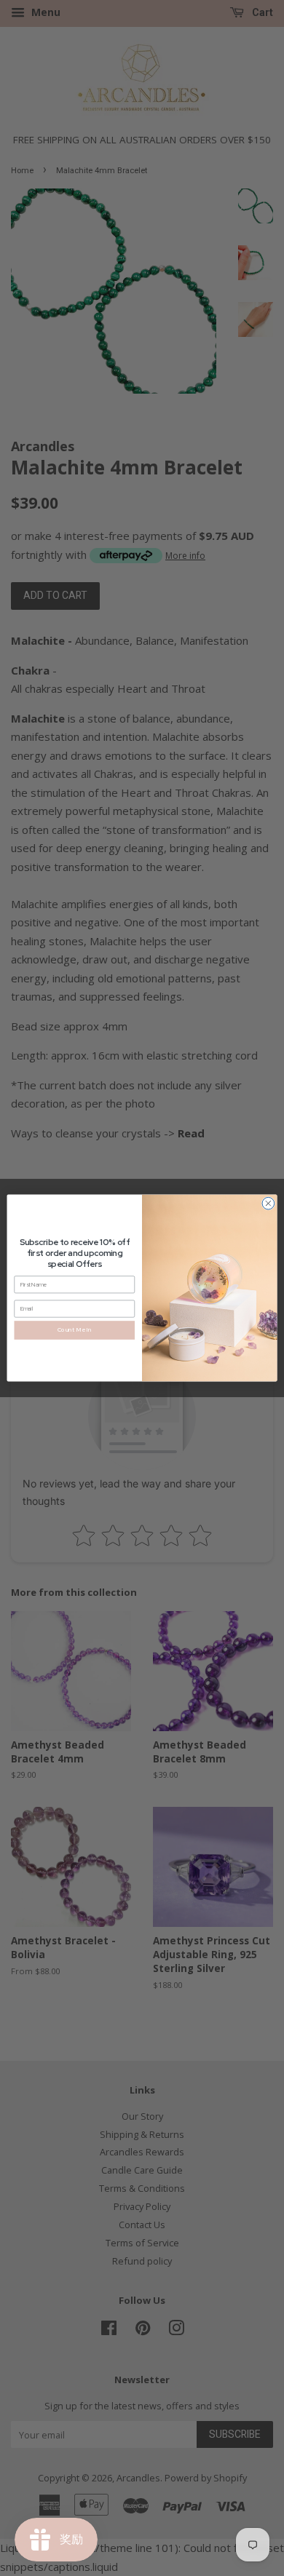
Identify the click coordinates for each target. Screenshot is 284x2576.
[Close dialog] (268, 1203)
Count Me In (75, 1330)
